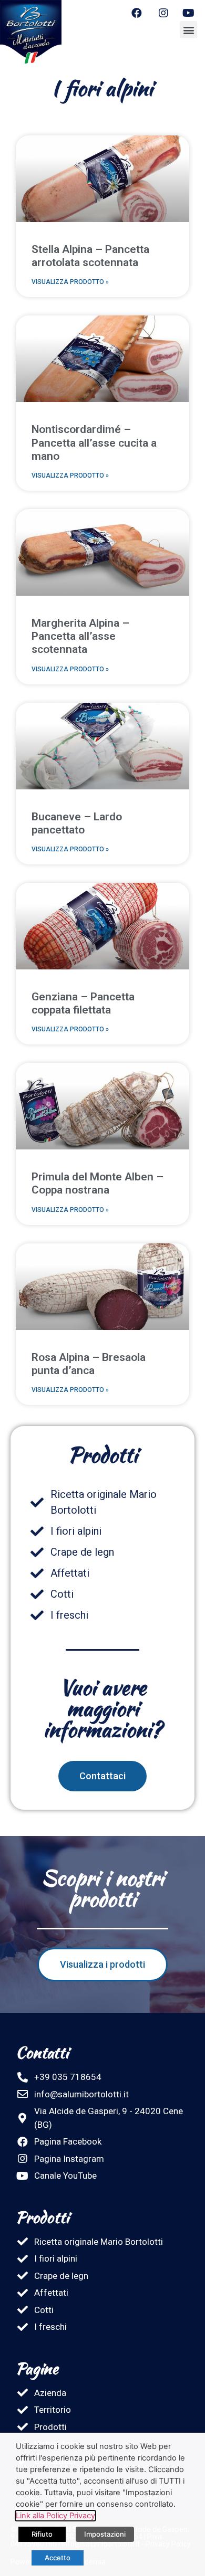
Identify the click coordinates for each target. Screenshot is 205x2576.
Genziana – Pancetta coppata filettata (83, 1003)
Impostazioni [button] (105, 2534)
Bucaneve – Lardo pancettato (77, 823)
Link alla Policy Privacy (55, 2516)
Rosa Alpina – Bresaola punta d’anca (89, 1364)
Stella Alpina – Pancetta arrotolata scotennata (90, 256)
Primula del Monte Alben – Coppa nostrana (98, 1183)
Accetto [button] (58, 2558)
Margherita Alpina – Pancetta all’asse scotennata (80, 636)
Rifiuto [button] (42, 2534)
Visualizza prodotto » (70, 282)
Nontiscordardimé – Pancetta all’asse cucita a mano (94, 442)
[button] (188, 30)
